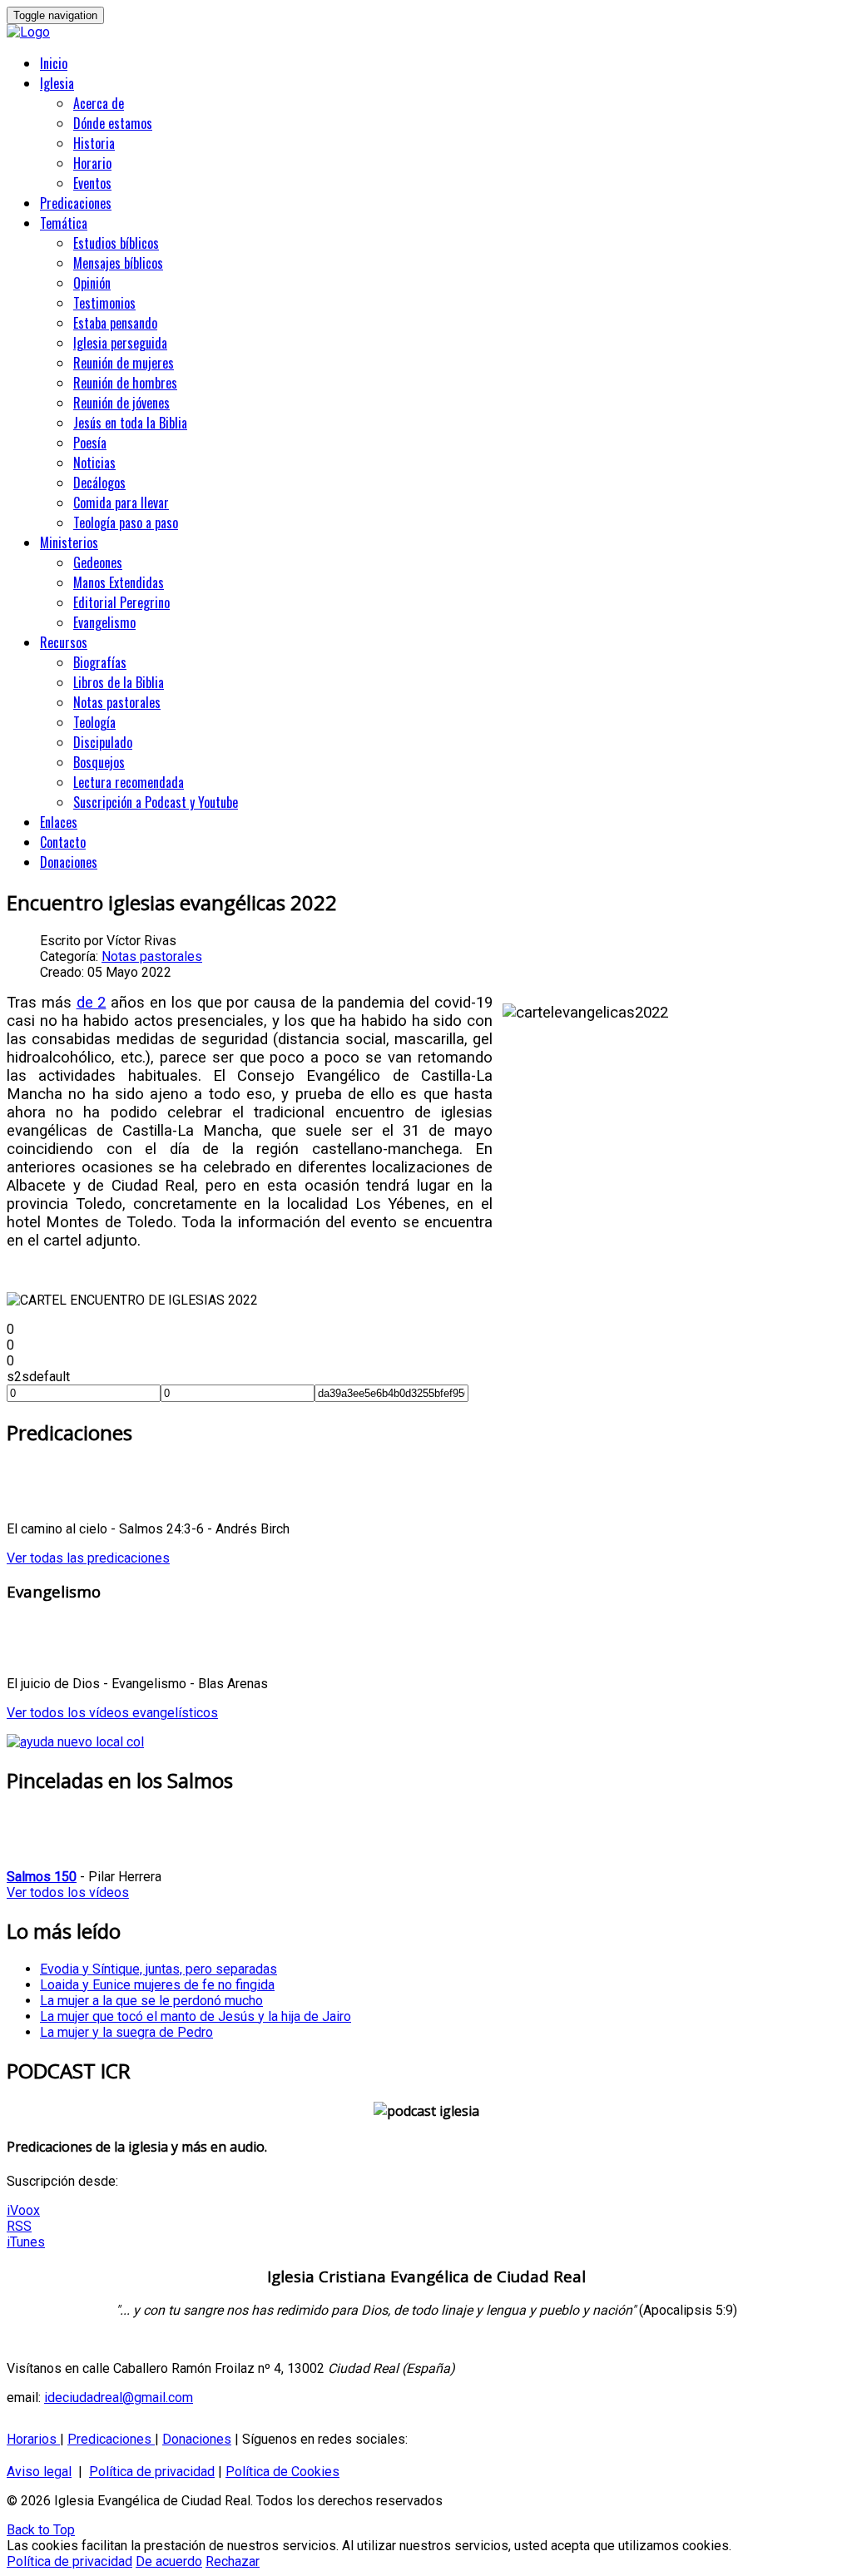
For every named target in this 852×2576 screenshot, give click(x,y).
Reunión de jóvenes (121, 403)
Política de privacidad (152, 2472)
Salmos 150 (42, 1877)
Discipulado (103, 742)
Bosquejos (99, 762)
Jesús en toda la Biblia (130, 423)
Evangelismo (104, 622)
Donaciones (69, 862)
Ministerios (69, 542)
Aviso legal (39, 2472)
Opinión (92, 283)
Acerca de (99, 103)
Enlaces (59, 822)
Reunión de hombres (125, 383)
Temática (64, 223)
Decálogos (99, 483)
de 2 (92, 1003)
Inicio (54, 63)
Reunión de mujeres (124, 363)
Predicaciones (76, 203)
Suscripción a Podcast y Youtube (156, 802)
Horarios (33, 2439)
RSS (19, 2226)
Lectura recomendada (129, 782)
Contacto (63, 842)
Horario (92, 163)
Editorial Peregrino (121, 602)
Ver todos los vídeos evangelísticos (112, 1713)
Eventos (92, 183)
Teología (94, 722)
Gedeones (98, 562)
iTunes (26, 2242)
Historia (94, 143)
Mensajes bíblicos (118, 263)
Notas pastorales (117, 702)
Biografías (100, 662)
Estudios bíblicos (116, 243)
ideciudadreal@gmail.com (119, 2398)
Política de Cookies (282, 2472)
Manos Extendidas (119, 582)
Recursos (64, 642)
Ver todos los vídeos (68, 1892)
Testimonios (104, 303)
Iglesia (57, 83)
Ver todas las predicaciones (88, 1558)
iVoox (23, 2210)
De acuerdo (169, 2561)
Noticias (94, 463)
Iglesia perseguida (120, 343)
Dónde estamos (113, 123)
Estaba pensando (115, 323)
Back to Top (41, 2530)
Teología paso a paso (126, 523)
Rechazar (233, 2561)
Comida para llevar (121, 503)
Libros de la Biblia (119, 682)
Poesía (90, 443)
